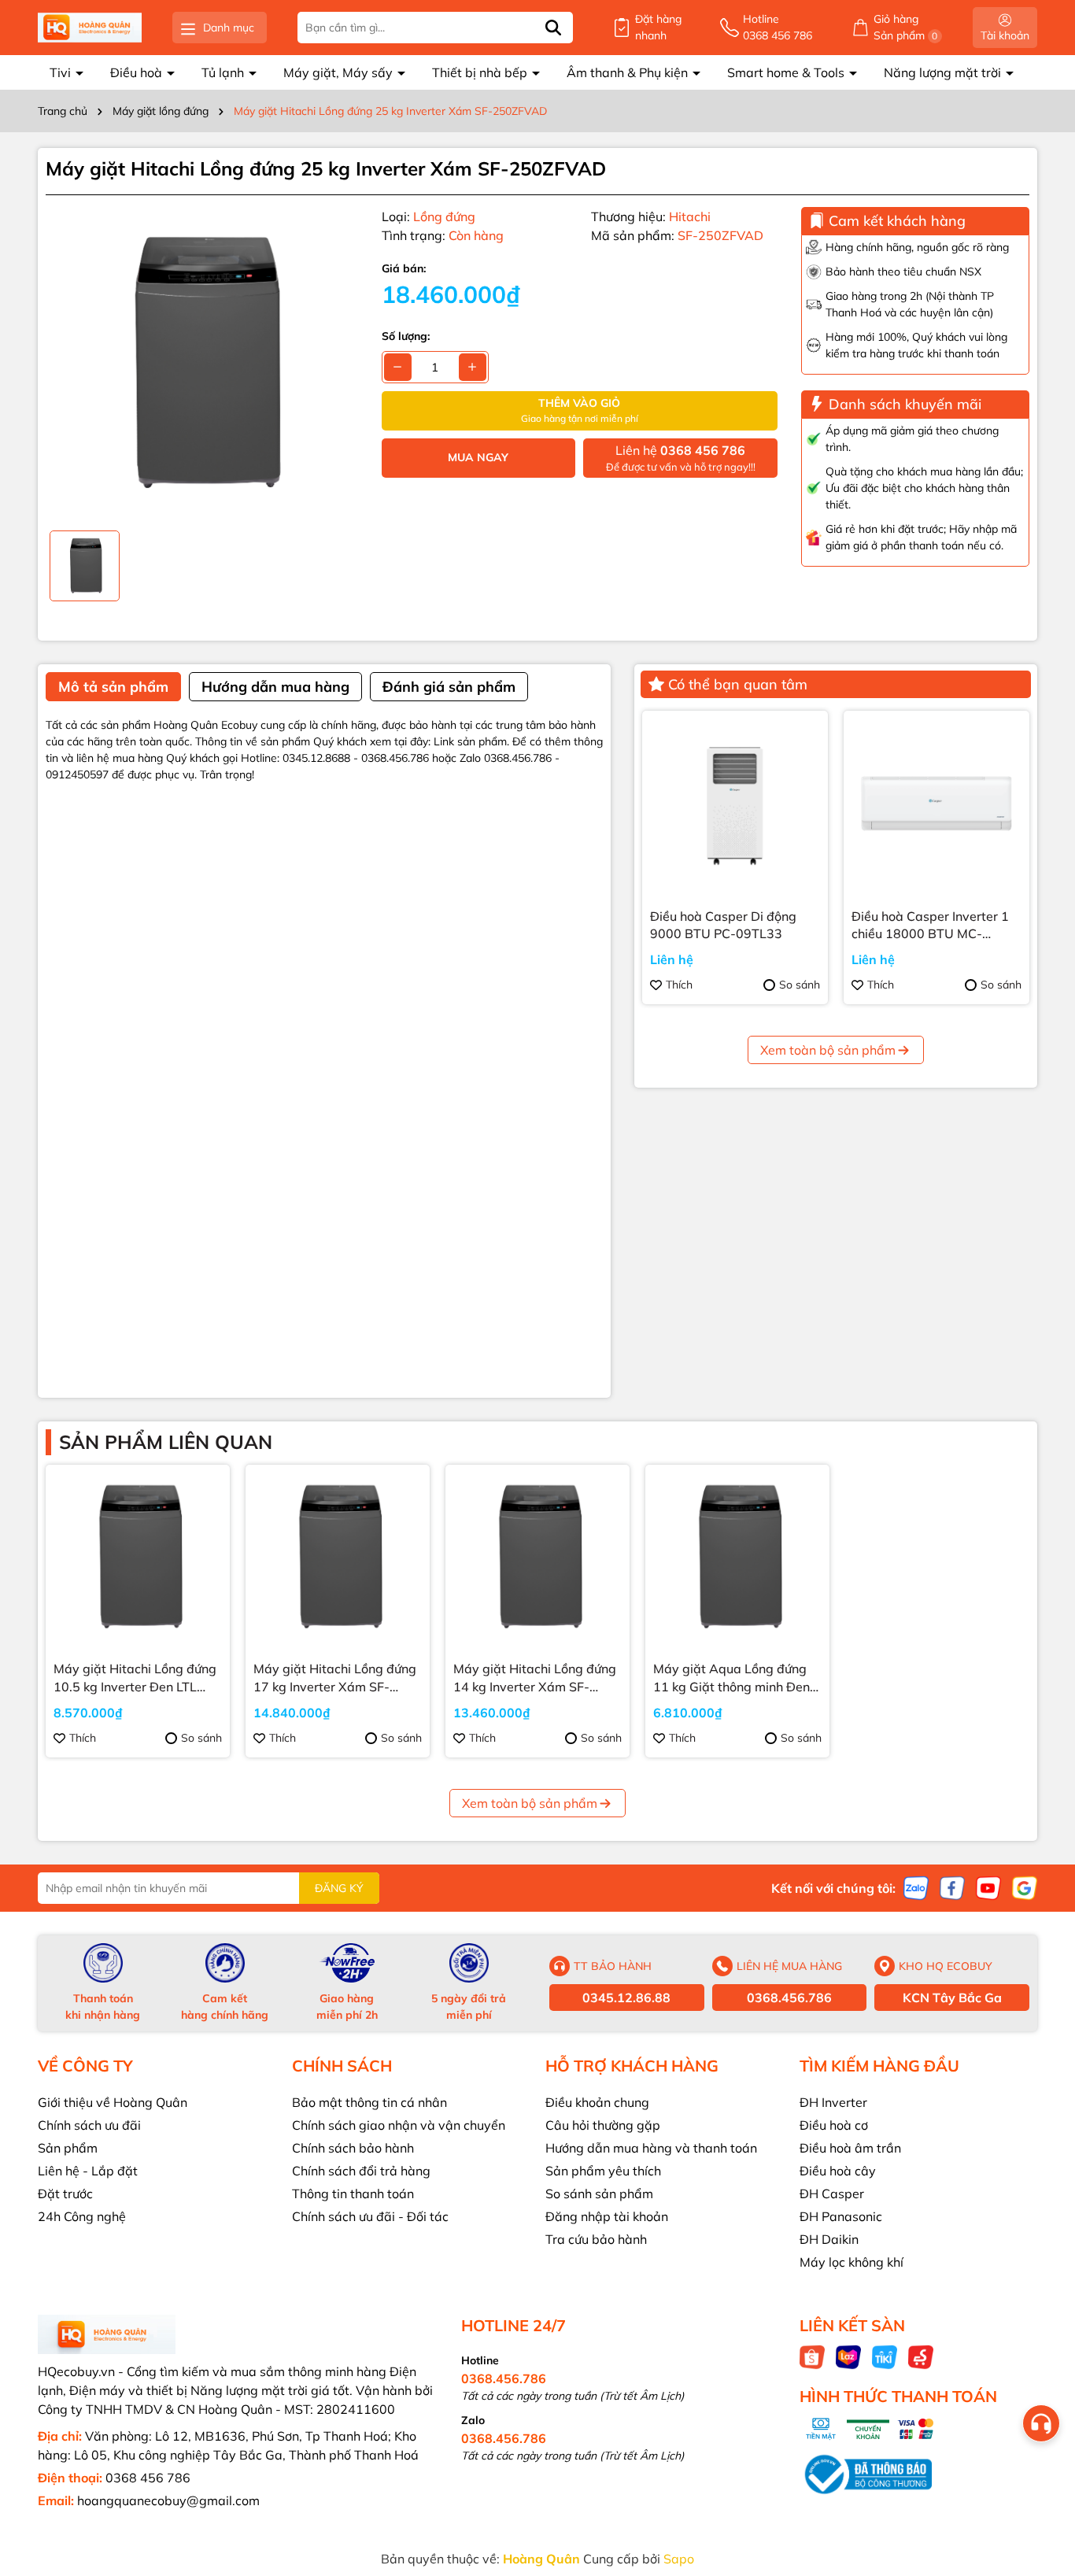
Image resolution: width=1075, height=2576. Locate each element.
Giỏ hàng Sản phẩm (906, 27)
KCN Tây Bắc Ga (952, 1998)
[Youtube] (988, 1887)
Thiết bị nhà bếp (481, 72)
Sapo (679, 2559)
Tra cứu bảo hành (596, 2239)
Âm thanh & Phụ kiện (629, 72)
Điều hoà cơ (834, 2125)
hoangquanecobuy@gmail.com (168, 2500)
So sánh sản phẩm (599, 2193)
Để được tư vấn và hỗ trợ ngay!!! (681, 458)
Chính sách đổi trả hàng (361, 2171)
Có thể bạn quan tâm (738, 684)
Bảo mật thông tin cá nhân (369, 2102)
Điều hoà (138, 72)
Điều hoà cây (838, 2171)
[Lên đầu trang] (1044, 2482)
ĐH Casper (832, 2193)
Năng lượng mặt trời (944, 72)
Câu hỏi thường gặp (603, 2125)
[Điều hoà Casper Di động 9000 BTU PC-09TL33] (735, 804)
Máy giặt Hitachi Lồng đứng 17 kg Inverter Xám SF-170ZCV (335, 1678)
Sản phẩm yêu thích (603, 2171)
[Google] (1025, 1887)
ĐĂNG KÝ (339, 1888)
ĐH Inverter (833, 2102)
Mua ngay (478, 457)
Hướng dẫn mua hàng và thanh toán (651, 2148)
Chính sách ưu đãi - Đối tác (370, 2216)
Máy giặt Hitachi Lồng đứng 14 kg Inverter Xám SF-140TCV (535, 1678)
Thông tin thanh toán (353, 2193)
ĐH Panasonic (841, 2216)
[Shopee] (812, 2356)
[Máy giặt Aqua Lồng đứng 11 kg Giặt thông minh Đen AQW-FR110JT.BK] (737, 1557)
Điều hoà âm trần (850, 2148)
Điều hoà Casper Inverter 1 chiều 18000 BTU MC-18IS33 (930, 926)
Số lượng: (406, 336)
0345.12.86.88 (626, 1998)
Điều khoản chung (597, 2102)
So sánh (800, 985)
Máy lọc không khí (852, 2262)
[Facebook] (952, 1887)
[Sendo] (921, 2356)
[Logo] (90, 28)
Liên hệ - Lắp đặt (88, 2171)
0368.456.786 (789, 1998)
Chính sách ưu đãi (89, 2125)
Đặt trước (65, 2193)
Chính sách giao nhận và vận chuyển (399, 2125)
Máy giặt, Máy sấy (340, 72)
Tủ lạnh (224, 72)
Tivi (62, 72)
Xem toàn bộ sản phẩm (828, 1050)
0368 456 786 (148, 2478)
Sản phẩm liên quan (166, 1442)
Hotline (778, 27)
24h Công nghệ (82, 2216)
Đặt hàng (658, 27)
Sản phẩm (68, 2148)
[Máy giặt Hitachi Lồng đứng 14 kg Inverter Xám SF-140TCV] (537, 1557)
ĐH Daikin (829, 2239)
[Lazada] (848, 2356)
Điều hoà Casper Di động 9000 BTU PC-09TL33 (723, 925)
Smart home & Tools (787, 72)
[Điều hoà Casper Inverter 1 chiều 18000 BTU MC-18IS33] (936, 804)
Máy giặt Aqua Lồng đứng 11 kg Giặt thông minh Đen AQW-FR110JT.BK (731, 1678)
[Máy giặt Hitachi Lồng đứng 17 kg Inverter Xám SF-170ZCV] (338, 1557)
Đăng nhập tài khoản (607, 2216)
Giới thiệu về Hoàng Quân (113, 2102)
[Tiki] (885, 2356)
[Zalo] (916, 1887)
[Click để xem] (202, 363)
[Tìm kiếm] (553, 28)
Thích (679, 985)
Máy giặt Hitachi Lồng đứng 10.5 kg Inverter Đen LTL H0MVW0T (135, 1678)
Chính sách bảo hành (353, 2148)
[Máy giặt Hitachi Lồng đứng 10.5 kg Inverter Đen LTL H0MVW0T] (138, 1557)
